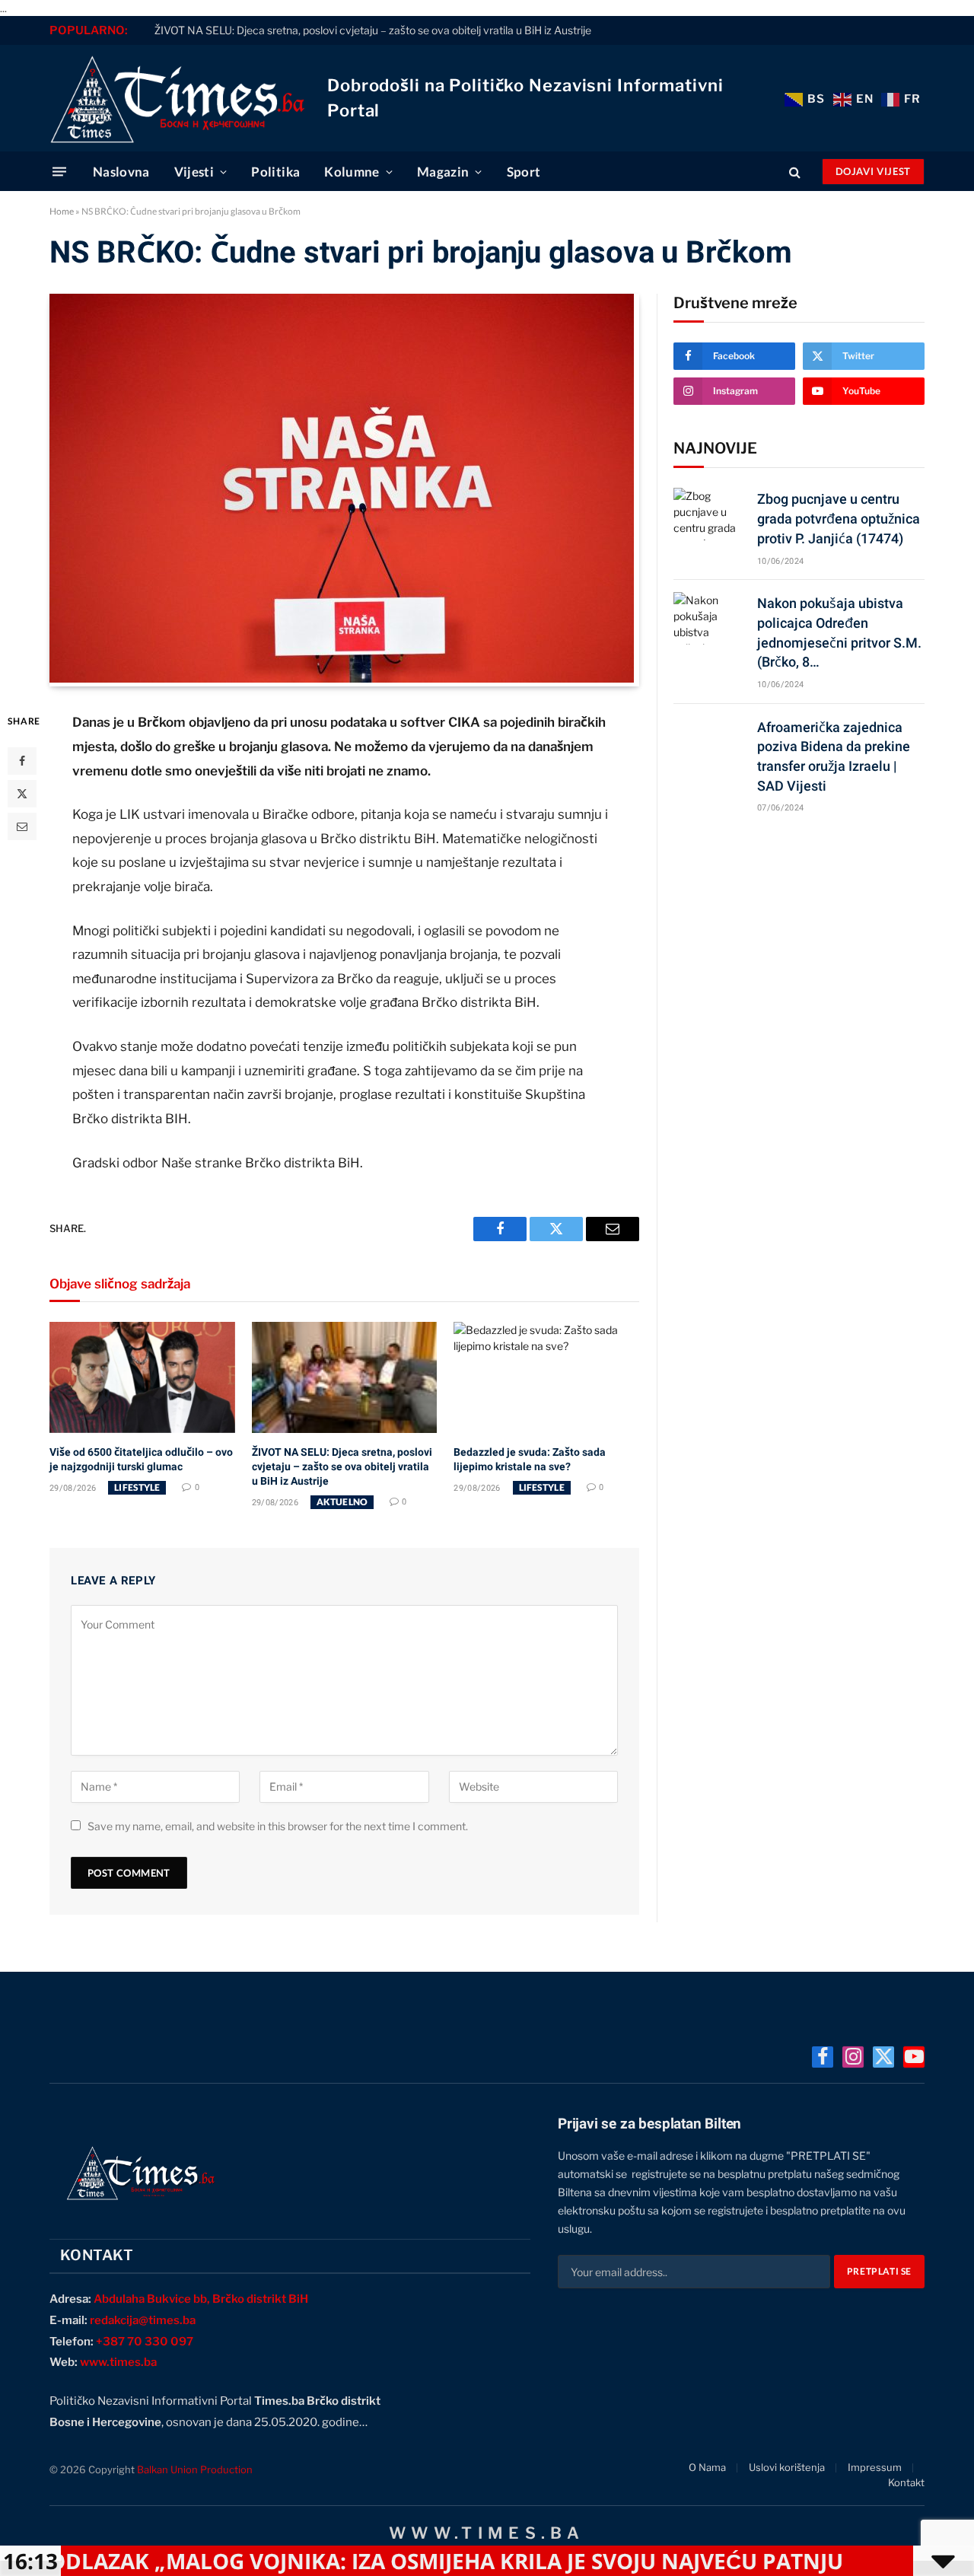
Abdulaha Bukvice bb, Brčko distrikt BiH (201, 2299)
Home (62, 211)
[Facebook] (22, 761)
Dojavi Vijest (873, 171)
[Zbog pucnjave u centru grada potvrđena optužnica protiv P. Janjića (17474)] (708, 514)
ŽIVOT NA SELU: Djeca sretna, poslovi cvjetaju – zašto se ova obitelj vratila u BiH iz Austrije (373, 30)
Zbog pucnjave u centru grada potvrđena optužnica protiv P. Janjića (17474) (839, 518)
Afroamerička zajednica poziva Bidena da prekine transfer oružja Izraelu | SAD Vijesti (834, 756)
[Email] (22, 826)
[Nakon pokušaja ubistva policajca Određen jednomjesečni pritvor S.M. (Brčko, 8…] (708, 618)
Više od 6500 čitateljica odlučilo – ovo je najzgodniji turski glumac (141, 1459)
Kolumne (352, 172)
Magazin (443, 172)
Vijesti (194, 172)
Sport (524, 172)
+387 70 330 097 (145, 2342)
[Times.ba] (177, 98)
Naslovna (121, 172)
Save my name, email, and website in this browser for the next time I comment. (278, 1826)
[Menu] (59, 172)
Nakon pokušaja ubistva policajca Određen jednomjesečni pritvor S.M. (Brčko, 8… (839, 632)
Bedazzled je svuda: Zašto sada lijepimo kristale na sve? (530, 1459)
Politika (275, 172)
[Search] (795, 172)
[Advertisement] (799, 944)
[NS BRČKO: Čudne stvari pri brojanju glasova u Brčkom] (342, 678)
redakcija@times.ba (143, 2320)
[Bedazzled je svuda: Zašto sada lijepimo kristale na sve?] (546, 1377)
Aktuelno (342, 1502)
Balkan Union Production (195, 2469)
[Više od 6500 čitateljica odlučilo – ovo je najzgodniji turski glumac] (142, 1377)
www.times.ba (118, 2362)
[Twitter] (22, 794)
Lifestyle (137, 1487)
